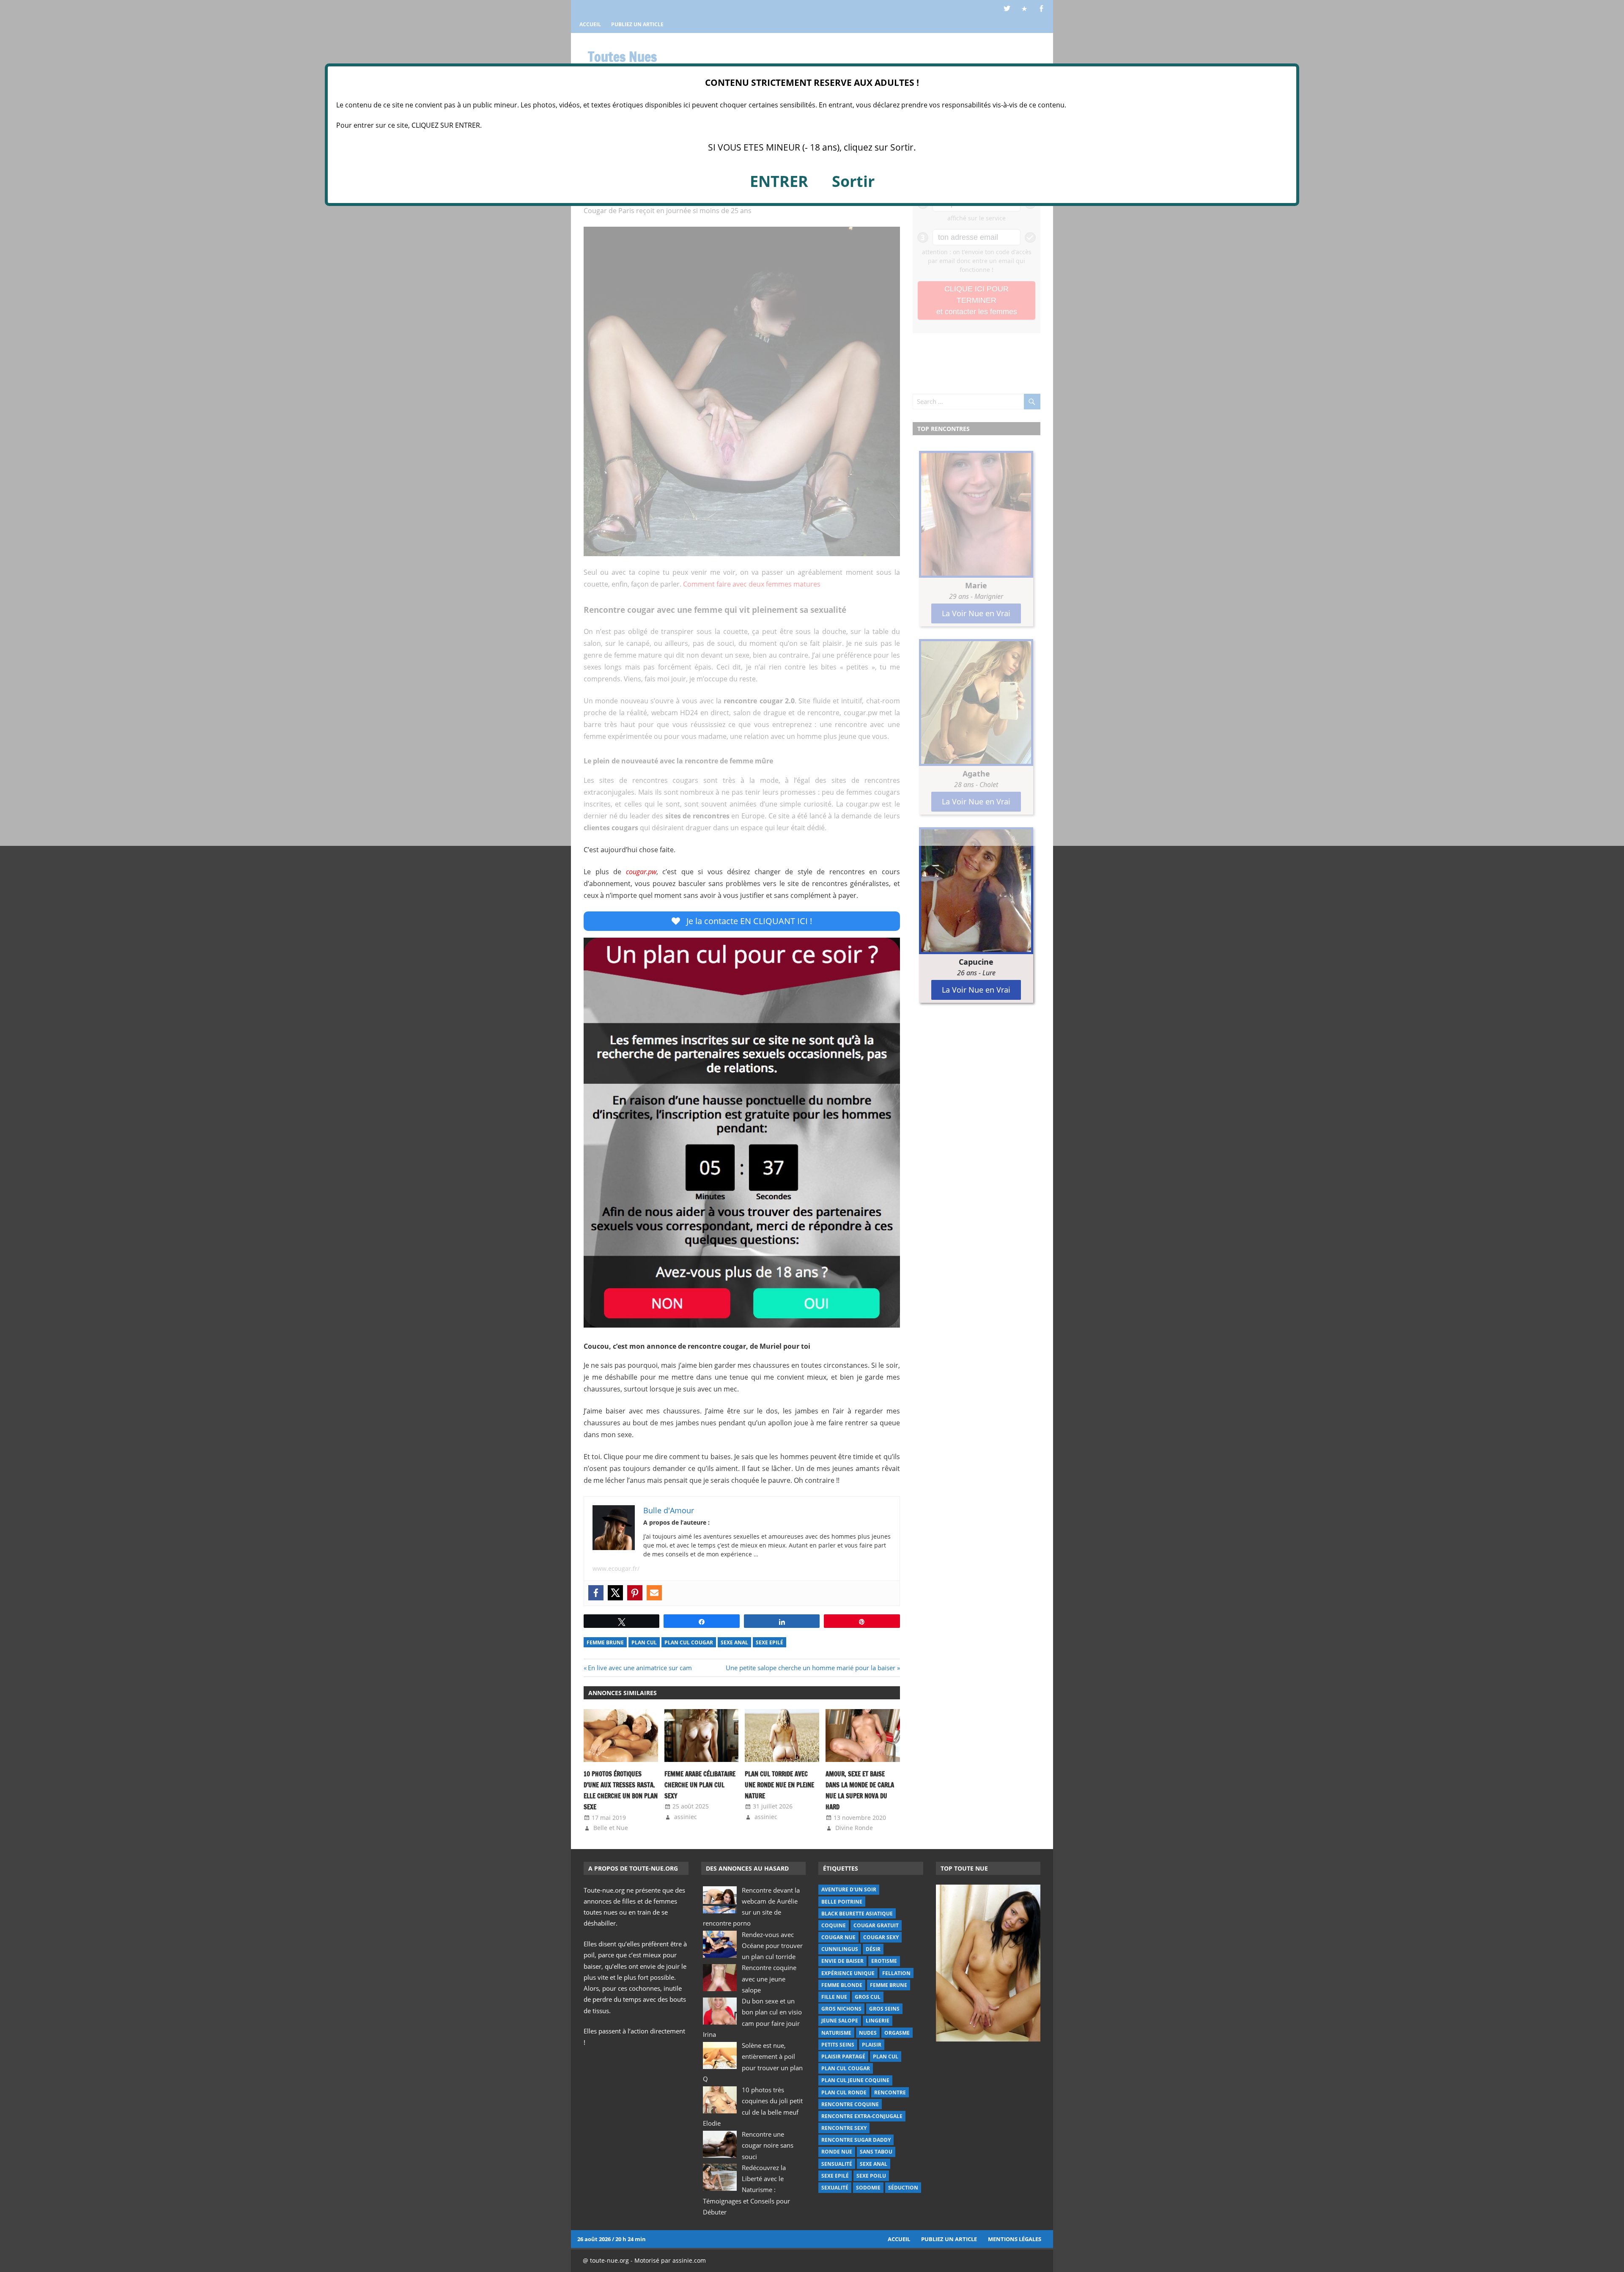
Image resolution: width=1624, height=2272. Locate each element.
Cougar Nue (838, 1937)
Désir (873, 1949)
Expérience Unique (848, 1973)
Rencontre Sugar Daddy (856, 2140)
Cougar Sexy (881, 1937)
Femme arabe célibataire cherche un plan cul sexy (700, 1785)
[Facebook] (596, 1593)
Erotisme (884, 1961)
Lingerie (878, 2021)
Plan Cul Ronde (844, 2092)
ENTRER (779, 181)
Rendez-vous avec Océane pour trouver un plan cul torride (772, 1946)
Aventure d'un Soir (849, 1889)
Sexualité (835, 2188)
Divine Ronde (854, 1828)
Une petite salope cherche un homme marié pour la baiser (811, 1668)
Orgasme (897, 2033)
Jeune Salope (840, 2021)
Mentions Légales (1015, 2239)
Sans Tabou (876, 2152)
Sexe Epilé (769, 1642)
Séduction (903, 2188)
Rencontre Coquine (850, 2104)
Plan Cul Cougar (689, 1642)
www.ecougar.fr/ (616, 1568)
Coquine (834, 1925)
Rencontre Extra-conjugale (862, 2116)
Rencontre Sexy (844, 2128)
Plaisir (872, 2045)
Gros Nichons (841, 2009)
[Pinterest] (635, 1593)
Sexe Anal (734, 1642)
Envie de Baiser (842, 1961)
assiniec (686, 1817)
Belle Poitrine (842, 1902)
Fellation (896, 1973)
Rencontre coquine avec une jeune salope (769, 1979)
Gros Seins (884, 2009)
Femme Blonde (842, 1985)
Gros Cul (868, 1997)
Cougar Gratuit (876, 1925)
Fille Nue (834, 1997)
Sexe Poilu (871, 2176)
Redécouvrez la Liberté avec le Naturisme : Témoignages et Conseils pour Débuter (746, 2190)
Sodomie (868, 2188)
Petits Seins (838, 2045)
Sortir (853, 181)
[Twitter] (615, 1593)
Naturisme (836, 2033)
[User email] (654, 1593)
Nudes (868, 2033)
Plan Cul (644, 1642)
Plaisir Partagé (843, 2057)
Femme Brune (605, 1642)
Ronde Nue (837, 2152)
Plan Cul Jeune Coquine (855, 2080)
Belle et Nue (611, 1828)
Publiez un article (949, 2239)
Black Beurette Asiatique (857, 1914)
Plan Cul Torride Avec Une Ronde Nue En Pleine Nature (779, 1785)
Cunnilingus (840, 1949)
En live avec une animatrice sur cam (640, 1668)
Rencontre (890, 2092)
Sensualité (837, 2164)
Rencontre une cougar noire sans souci (768, 2145)
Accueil (899, 2239)
